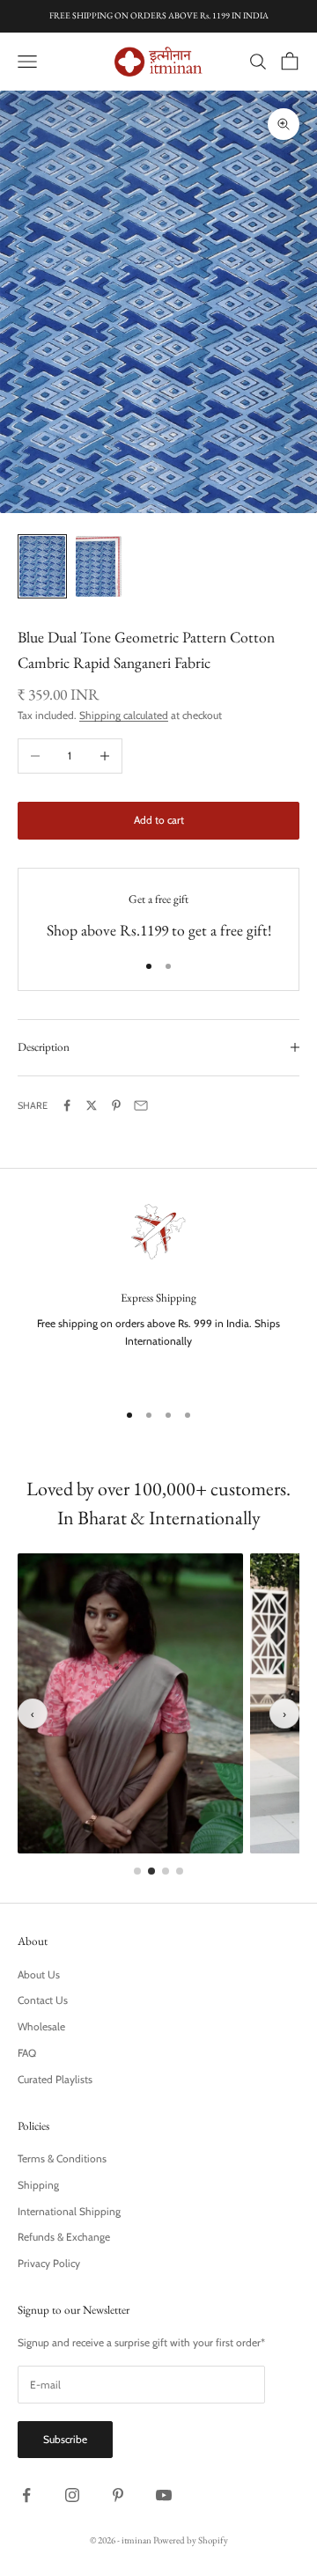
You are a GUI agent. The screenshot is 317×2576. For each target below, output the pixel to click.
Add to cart (159, 820)
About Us (39, 1974)
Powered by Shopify (191, 2540)
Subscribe (65, 2439)
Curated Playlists (55, 2079)
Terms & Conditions (62, 2158)
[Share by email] (141, 1105)
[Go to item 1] (42, 566)
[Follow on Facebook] (26, 2495)
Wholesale (41, 2026)
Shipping (38, 2185)
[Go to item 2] (99, 566)
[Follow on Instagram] (72, 2495)
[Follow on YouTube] (164, 2495)
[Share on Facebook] (67, 1105)
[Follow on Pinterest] (118, 2495)
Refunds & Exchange (64, 2237)
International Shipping (69, 2211)
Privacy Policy (49, 2263)
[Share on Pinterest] (116, 1105)
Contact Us (43, 2000)
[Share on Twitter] (92, 1105)
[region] (158, 1291)
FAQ (27, 2053)
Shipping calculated (124, 715)
